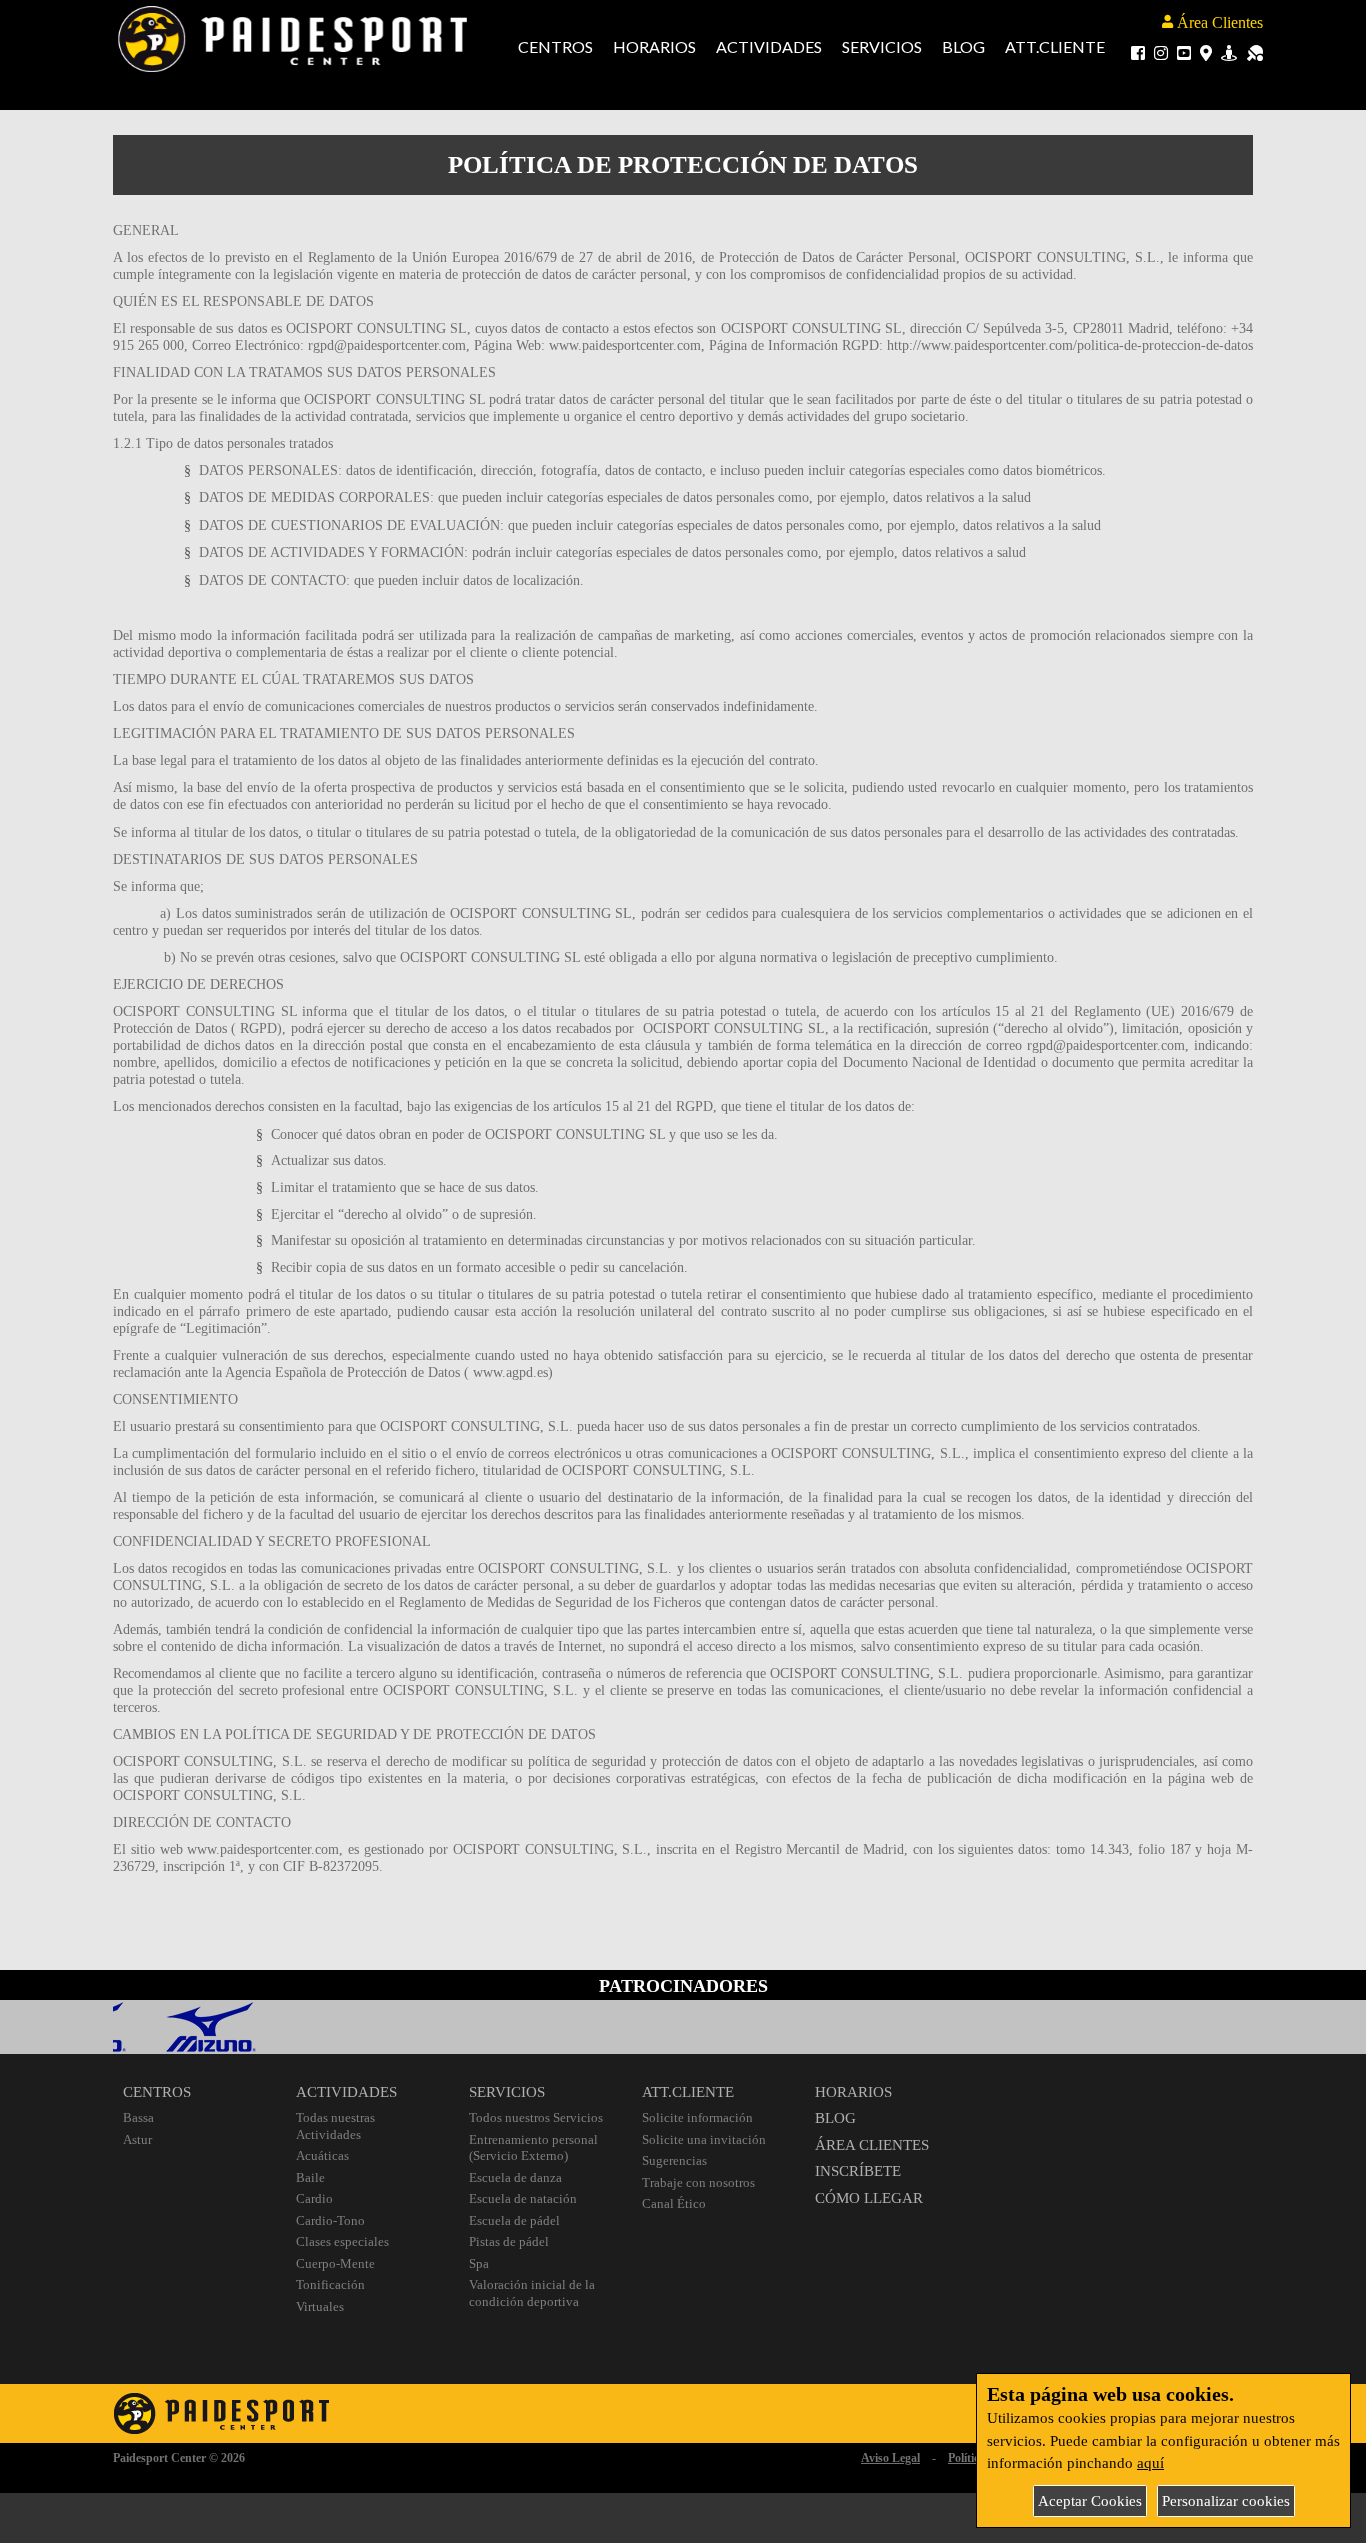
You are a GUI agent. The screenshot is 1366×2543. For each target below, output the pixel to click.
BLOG (835, 2118)
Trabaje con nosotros (698, 2182)
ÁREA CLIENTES (872, 2145)
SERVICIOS (507, 2092)
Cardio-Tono (330, 2220)
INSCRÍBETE (858, 2171)
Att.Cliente (1055, 46)
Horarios (654, 46)
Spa (479, 2263)
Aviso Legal (890, 2458)
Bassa (138, 2117)
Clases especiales (342, 2241)
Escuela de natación (523, 2198)
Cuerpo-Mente (335, 2263)
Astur (137, 2139)
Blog (963, 46)
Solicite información (697, 2117)
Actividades (769, 46)
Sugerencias (674, 2160)
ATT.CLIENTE (688, 2092)
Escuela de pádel (514, 2220)
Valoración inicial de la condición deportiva (532, 2293)
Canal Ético (674, 2203)
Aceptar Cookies (1090, 2501)
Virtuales (320, 2306)
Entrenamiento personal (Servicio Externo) (533, 2148)
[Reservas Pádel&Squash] (1255, 52)
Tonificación (330, 2284)
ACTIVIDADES (346, 2092)
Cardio (314, 2198)
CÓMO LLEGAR (869, 2198)
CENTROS (157, 2092)
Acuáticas (322, 2155)
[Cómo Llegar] (1206, 52)
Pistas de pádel (509, 2241)
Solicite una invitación (704, 2139)
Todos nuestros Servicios (536, 2117)
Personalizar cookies (1226, 2501)
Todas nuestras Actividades (335, 2126)
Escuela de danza (515, 2177)
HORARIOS (853, 2092)
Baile (310, 2177)
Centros (555, 46)
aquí (1150, 2463)
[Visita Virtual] (1229, 52)
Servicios (882, 46)
